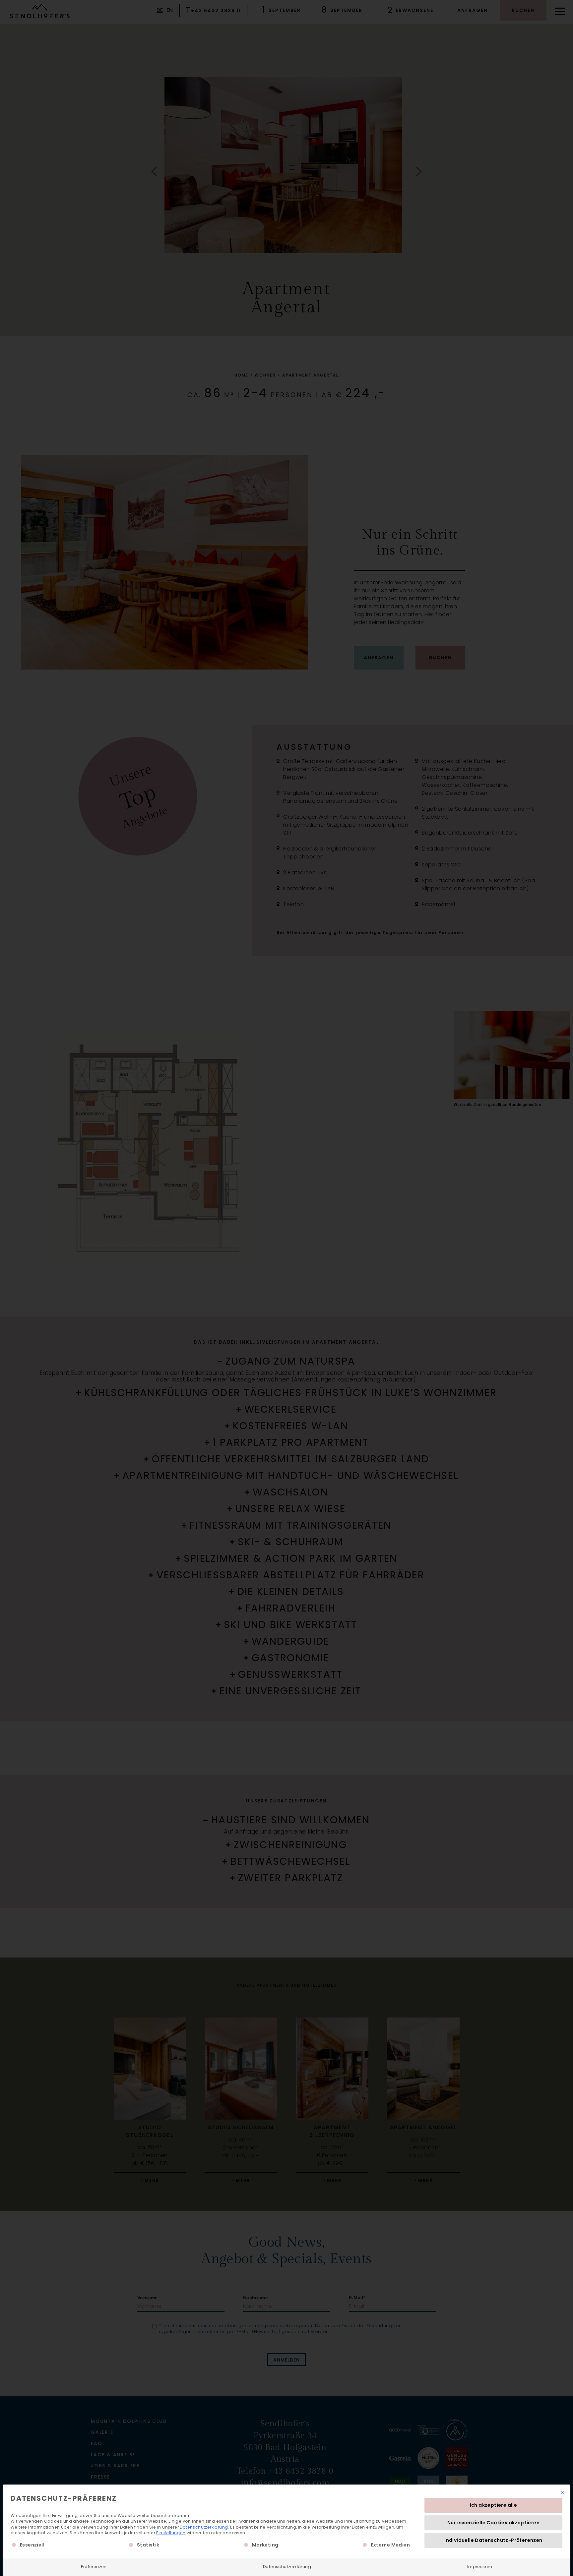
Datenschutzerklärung (204, 2527)
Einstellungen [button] (171, 2533)
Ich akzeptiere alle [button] (494, 2505)
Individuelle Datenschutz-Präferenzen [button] (493, 2540)
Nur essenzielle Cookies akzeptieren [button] (493, 2523)
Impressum (480, 2567)
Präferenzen (94, 2567)
